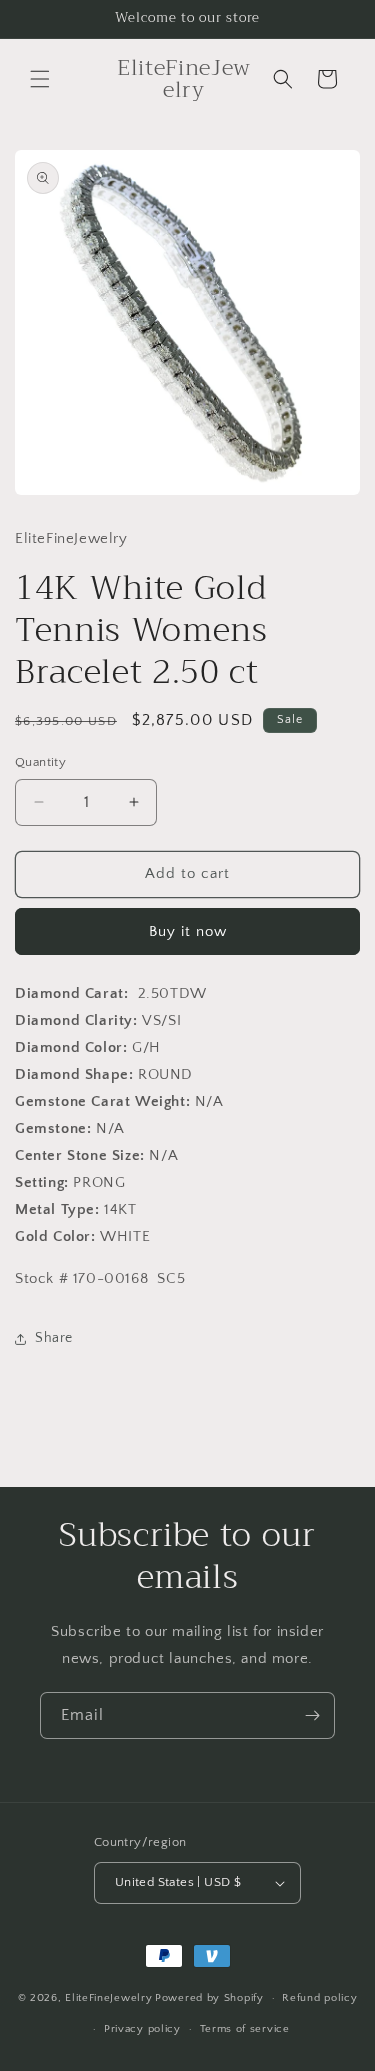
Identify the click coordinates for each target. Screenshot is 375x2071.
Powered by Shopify (209, 1998)
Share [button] (54, 1338)
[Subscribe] (312, 1715)
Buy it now (188, 931)
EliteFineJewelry (108, 1998)
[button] (40, 79)
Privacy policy (142, 2029)
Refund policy (319, 1998)
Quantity (40, 762)
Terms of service (245, 2029)
